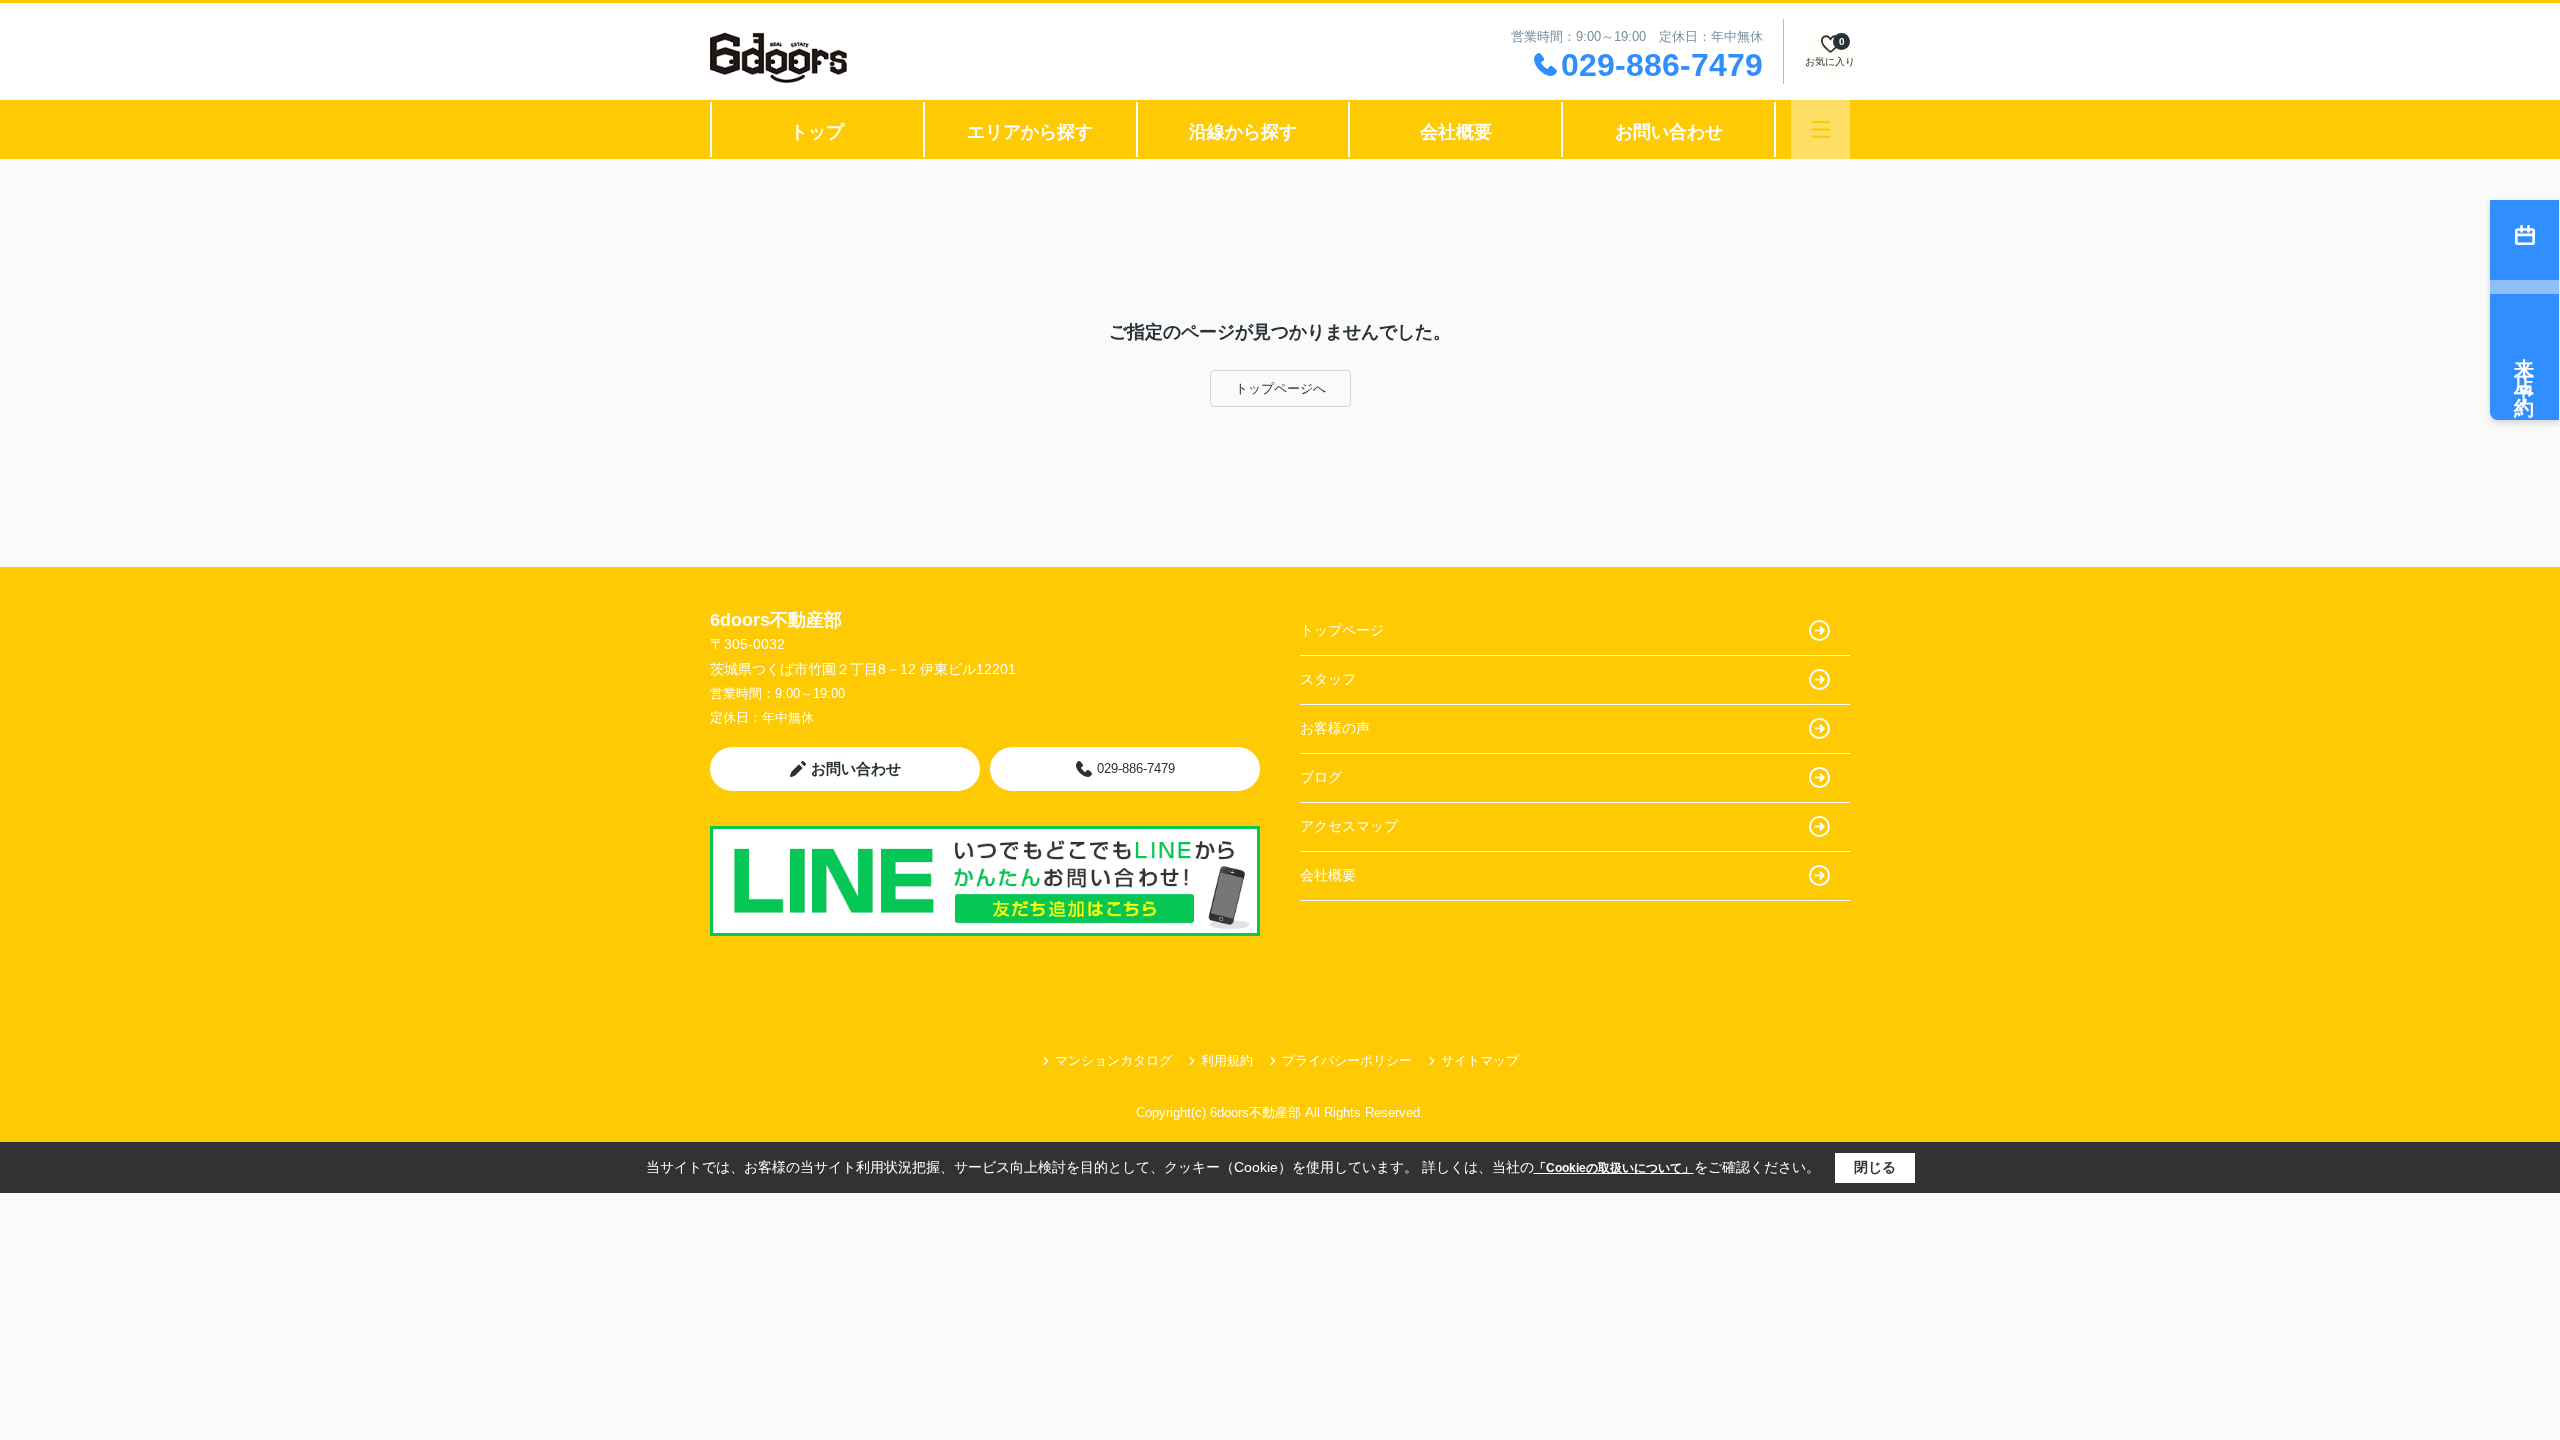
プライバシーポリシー (1347, 1060)
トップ (817, 132)
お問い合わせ (1669, 132)
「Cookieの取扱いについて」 (1614, 1168)
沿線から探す (1243, 132)
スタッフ (1328, 679)
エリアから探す (1030, 132)
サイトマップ (1480, 1060)
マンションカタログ (1113, 1060)
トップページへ (1280, 388)
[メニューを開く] (1820, 129)
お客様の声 (1335, 728)
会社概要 (1456, 132)
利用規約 (1227, 1060)
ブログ (1321, 777)
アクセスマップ (1349, 826)
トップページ (1342, 630)
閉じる (1875, 1167)
